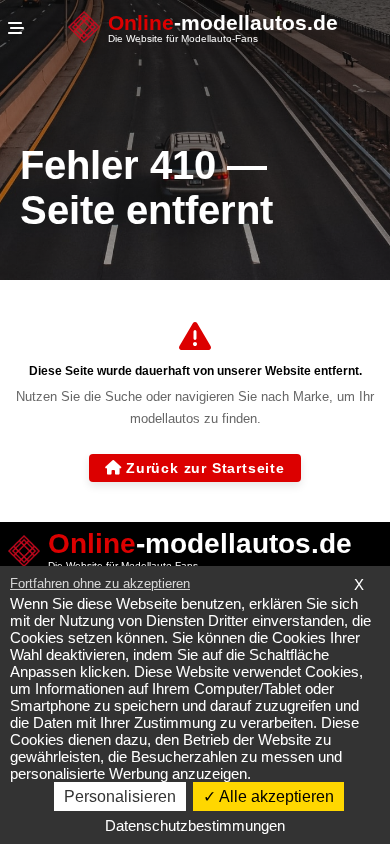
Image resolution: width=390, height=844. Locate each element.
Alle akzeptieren (275, 796)
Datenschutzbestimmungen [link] (195, 825)
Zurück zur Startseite (205, 468)
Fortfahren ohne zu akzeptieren (100, 583)
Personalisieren (120, 796)
